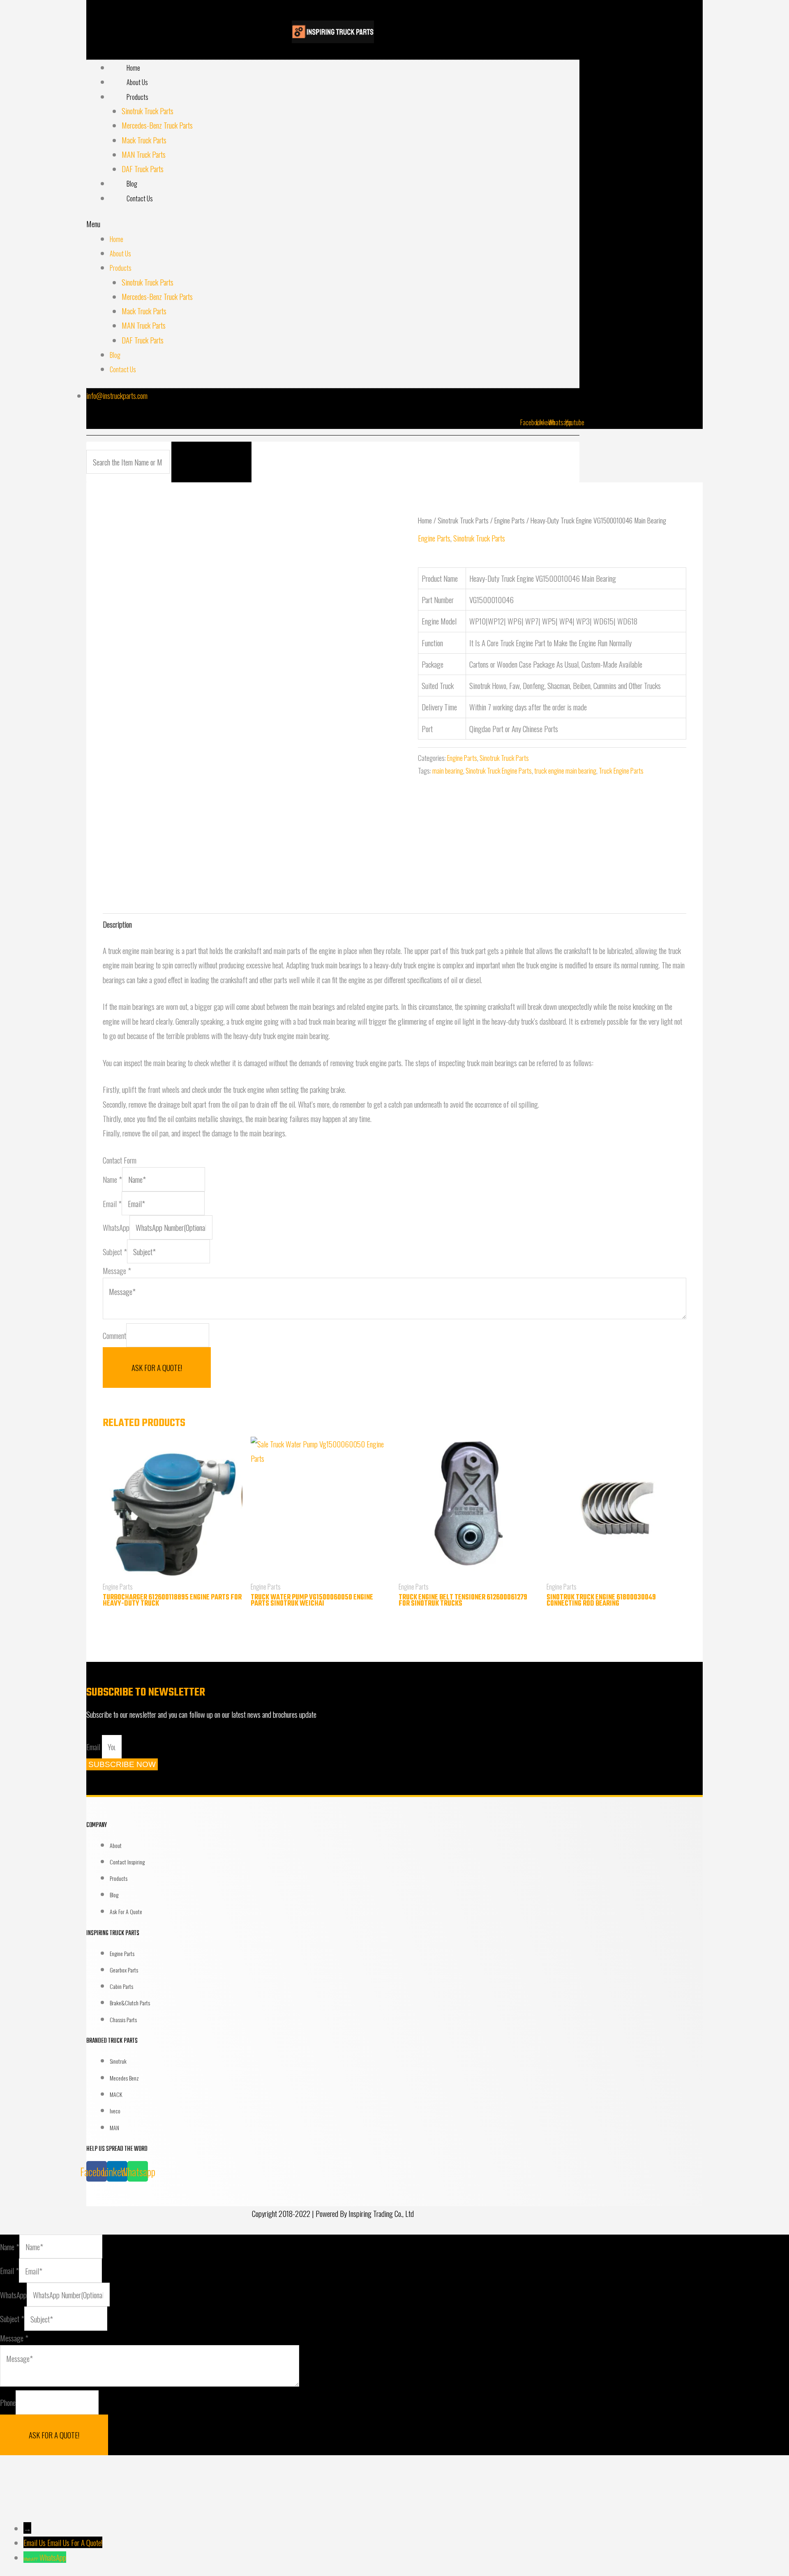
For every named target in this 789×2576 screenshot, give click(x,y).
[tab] (117, 924)
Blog (132, 184)
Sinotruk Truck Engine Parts (499, 771)
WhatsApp (116, 1227)
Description (117, 924)
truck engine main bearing (565, 771)
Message (117, 1270)
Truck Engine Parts (621, 771)
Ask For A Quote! (157, 1367)
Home (133, 68)
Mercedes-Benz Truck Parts (157, 125)
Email (112, 1203)
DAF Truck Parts (143, 168)
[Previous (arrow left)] (29, 2505)
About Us (137, 82)
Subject (115, 1251)
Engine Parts (510, 520)
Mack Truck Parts (144, 140)
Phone (8, 2403)
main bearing (448, 771)
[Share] (88, 2472)
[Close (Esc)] (29, 2472)
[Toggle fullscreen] (147, 2472)
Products (137, 97)
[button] (333, 224)
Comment (114, 1335)
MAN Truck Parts (144, 154)
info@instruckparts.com (117, 395)
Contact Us (140, 198)
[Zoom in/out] (206, 2472)
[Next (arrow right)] (88, 2505)
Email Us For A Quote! (75, 2542)
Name (112, 1179)
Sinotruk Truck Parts (148, 111)
